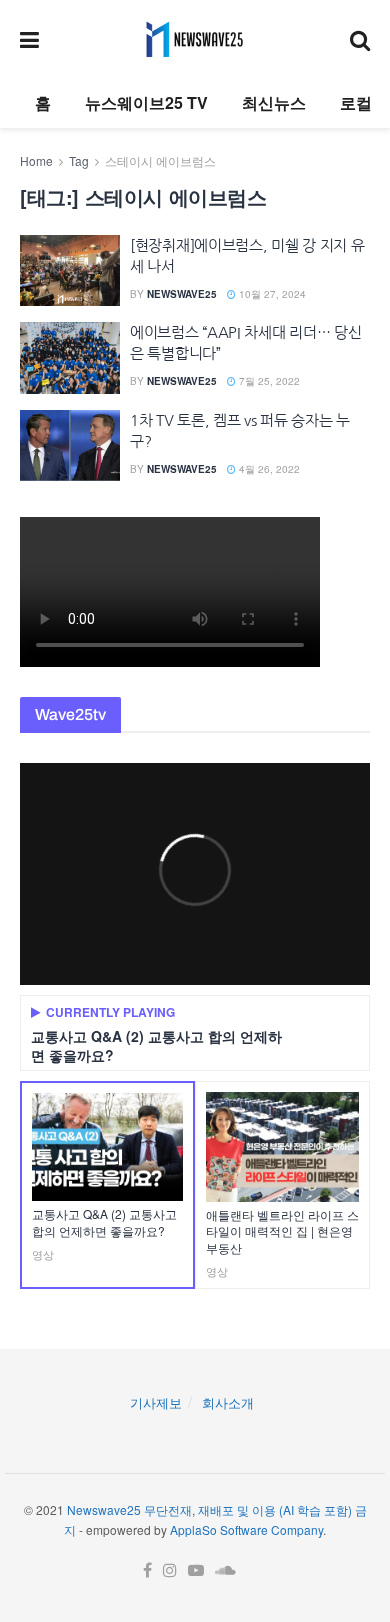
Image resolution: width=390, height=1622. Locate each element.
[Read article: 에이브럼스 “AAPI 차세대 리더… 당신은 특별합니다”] (70, 358)
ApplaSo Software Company (246, 1529)
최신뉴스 (274, 102)
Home (36, 160)
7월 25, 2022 (268, 381)
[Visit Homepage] (194, 39)
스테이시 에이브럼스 (160, 160)
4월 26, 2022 (268, 469)
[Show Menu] (29, 39)
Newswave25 (182, 294)
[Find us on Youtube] (196, 1570)
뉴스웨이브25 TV (146, 102)
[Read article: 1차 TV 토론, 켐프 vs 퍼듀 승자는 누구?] (70, 446)
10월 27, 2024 (271, 294)
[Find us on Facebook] (147, 1570)
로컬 (356, 102)
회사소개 (228, 1402)
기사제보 (156, 1402)
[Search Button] (360, 39)
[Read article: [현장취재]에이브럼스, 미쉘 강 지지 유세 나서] (70, 271)
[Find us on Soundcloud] (225, 1570)
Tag (79, 160)
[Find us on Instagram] (170, 1570)
